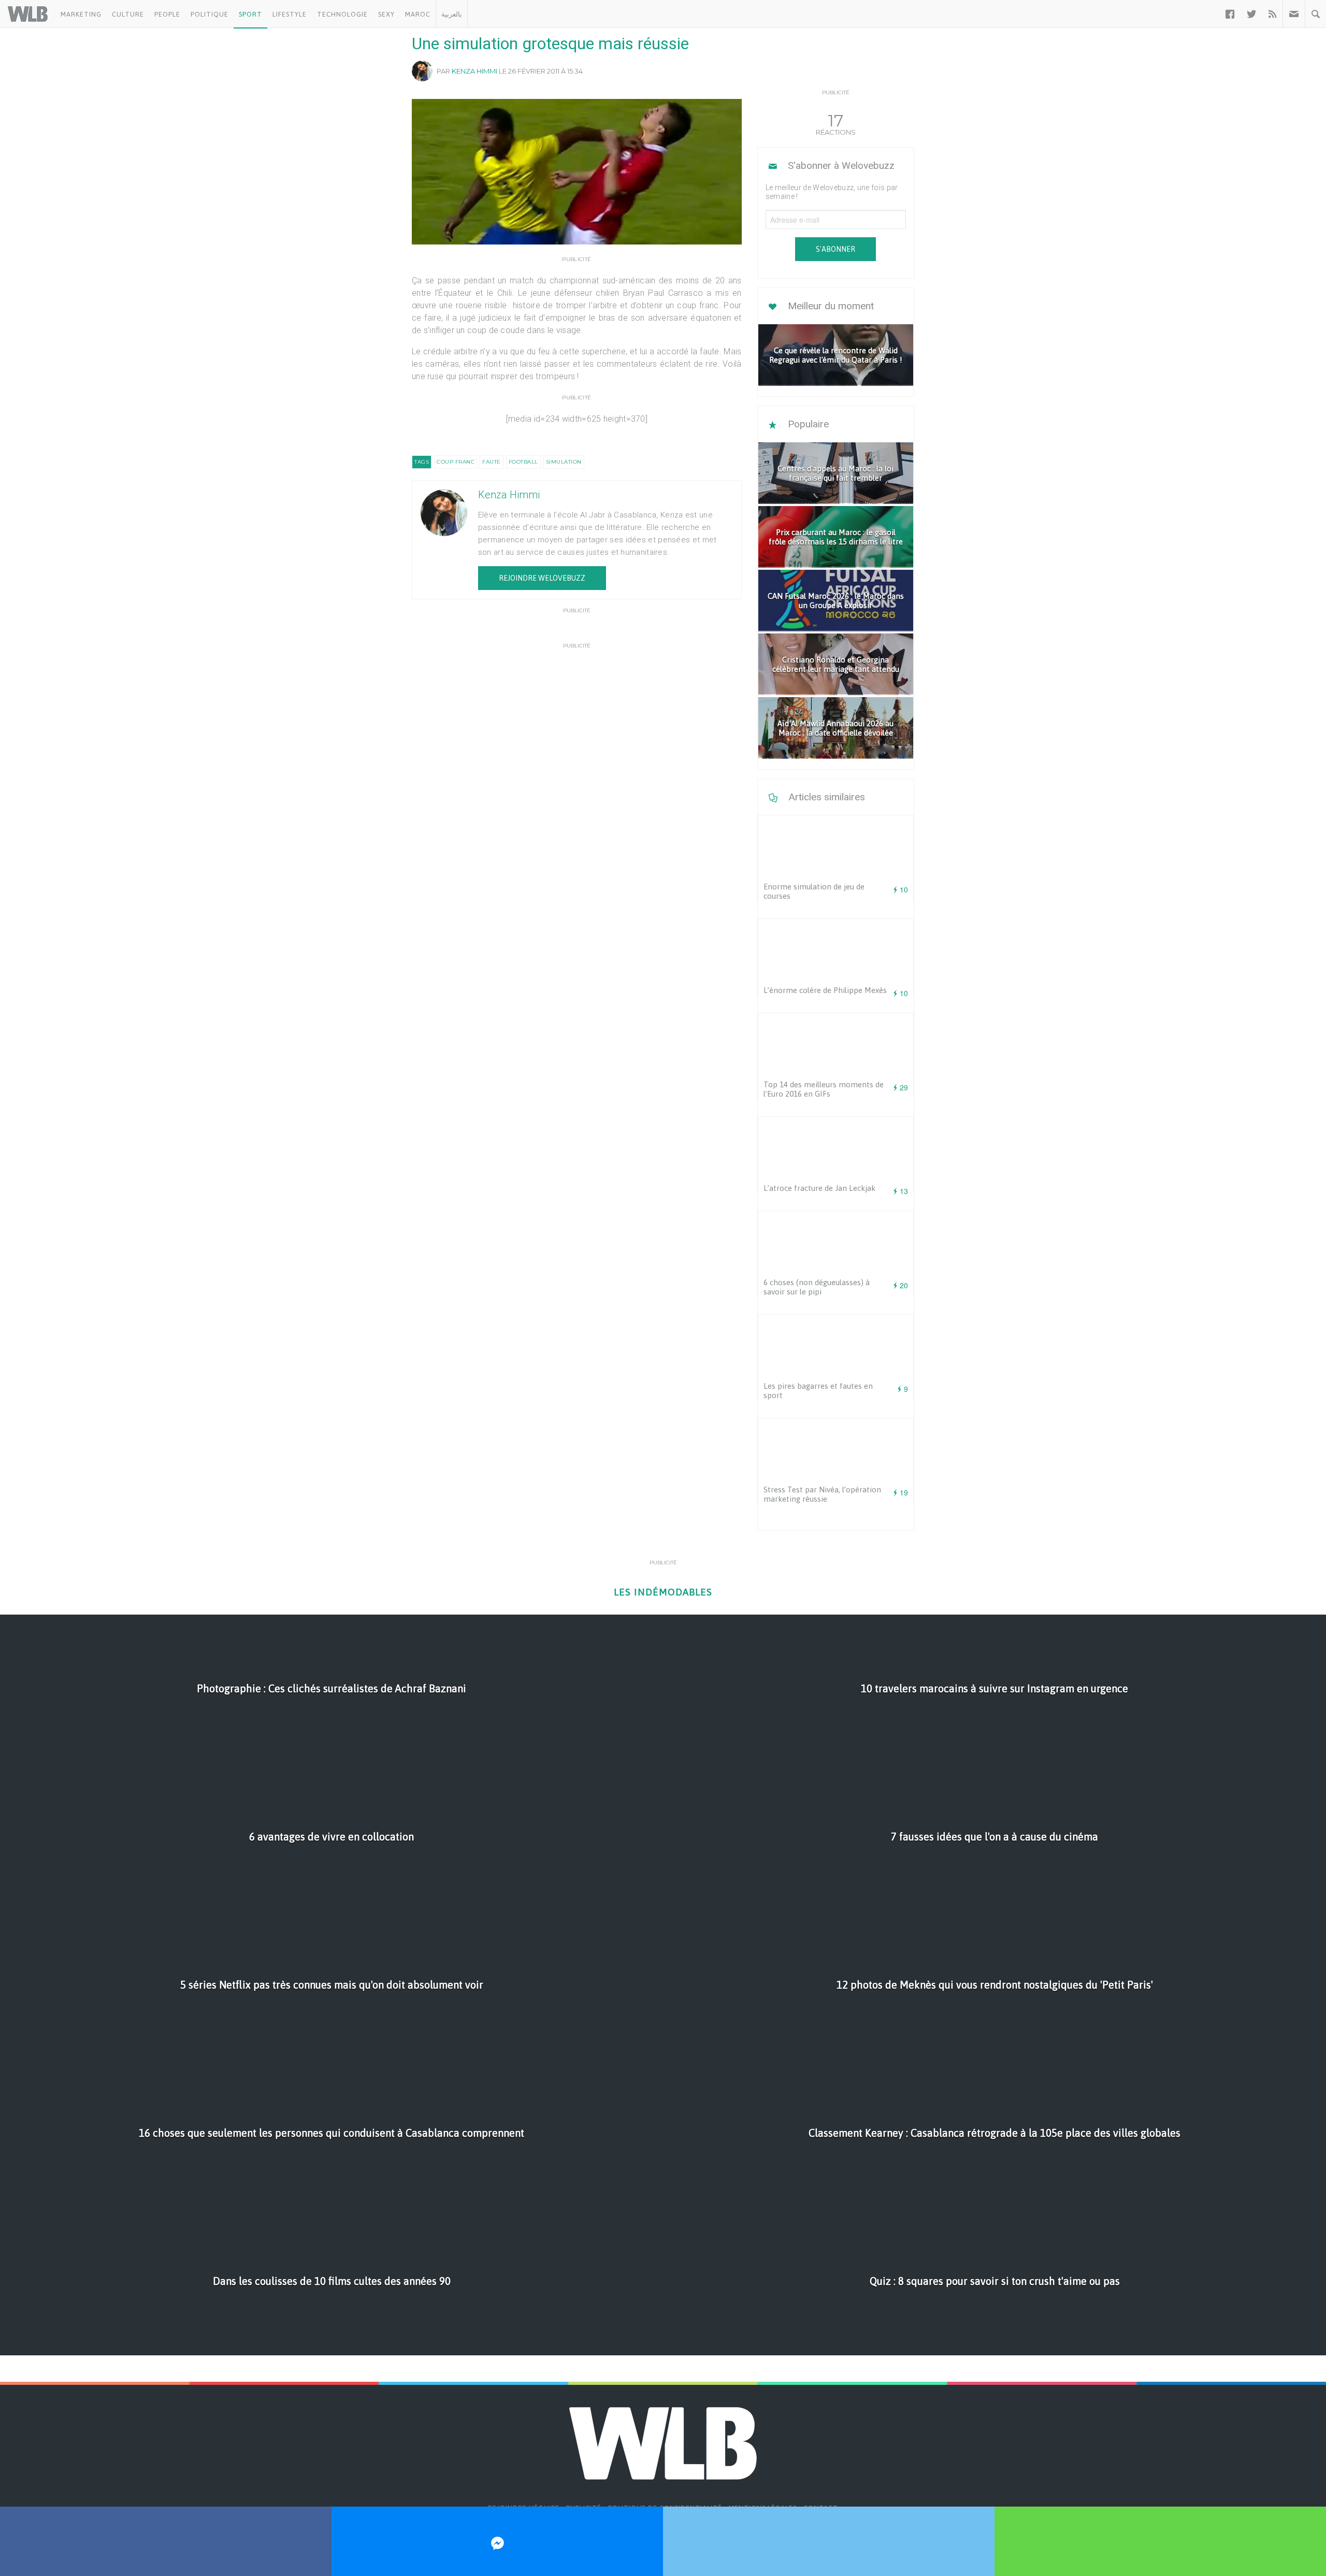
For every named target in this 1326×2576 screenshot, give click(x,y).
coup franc (456, 462)
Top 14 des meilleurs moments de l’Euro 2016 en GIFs (824, 1089)
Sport (250, 14)
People (167, 14)
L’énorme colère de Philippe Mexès (825, 990)
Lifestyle (290, 14)
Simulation (564, 462)
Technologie (342, 14)
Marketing (81, 14)
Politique (210, 14)
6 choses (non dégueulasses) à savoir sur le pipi (817, 1287)
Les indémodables (663, 1592)
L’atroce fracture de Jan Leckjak (819, 1188)
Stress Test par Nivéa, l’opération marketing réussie (822, 1494)
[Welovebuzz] (28, 14)
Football (523, 462)
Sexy (386, 14)
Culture (128, 14)
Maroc (418, 14)
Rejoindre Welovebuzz (542, 578)
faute (492, 462)
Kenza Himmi (474, 71)
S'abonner (835, 249)
